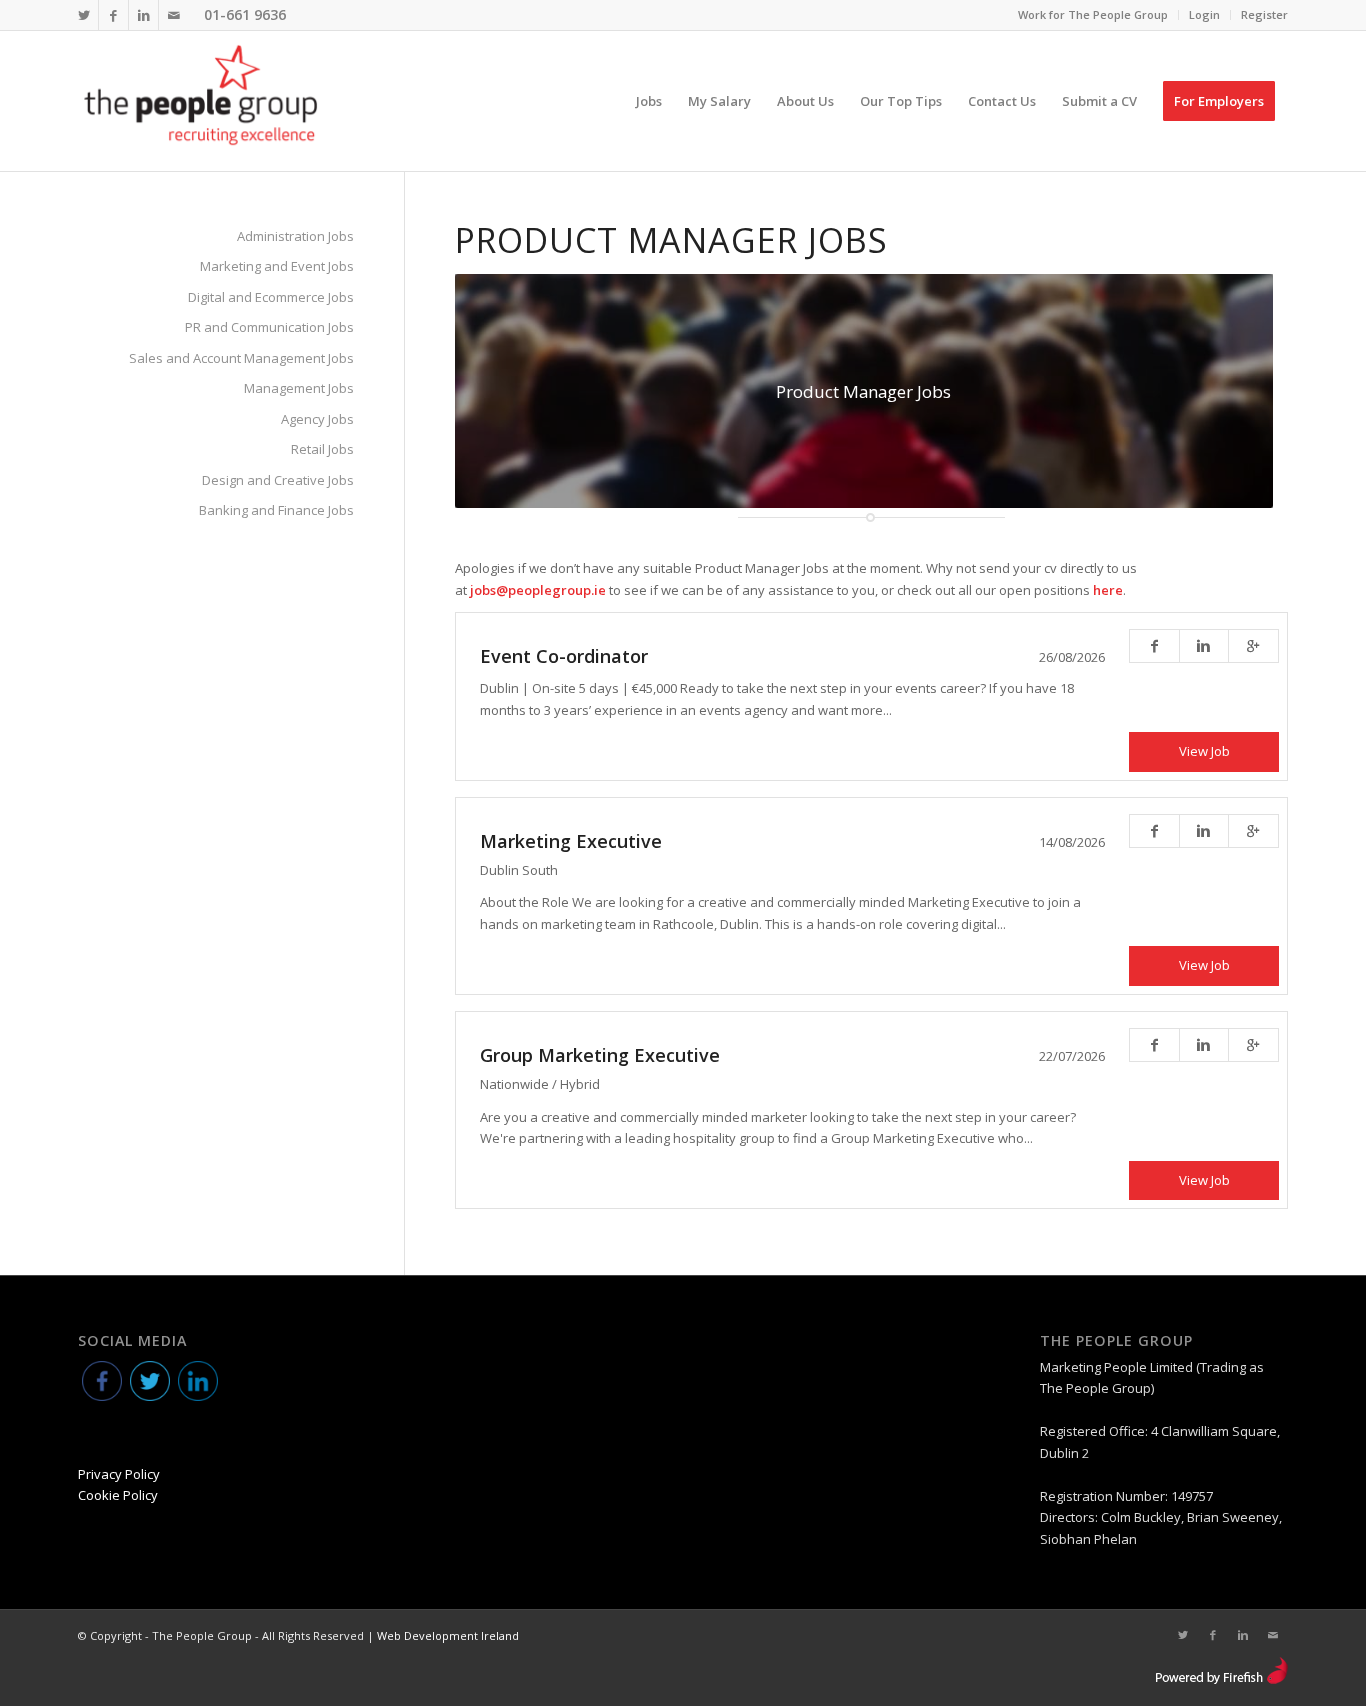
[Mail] (174, 15)
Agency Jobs (317, 419)
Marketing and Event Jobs (277, 266)
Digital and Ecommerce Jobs (271, 297)
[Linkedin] (143, 15)
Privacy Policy (119, 1474)
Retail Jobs (322, 449)
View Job (1204, 751)
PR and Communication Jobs (269, 327)
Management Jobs (299, 388)
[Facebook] (113, 15)
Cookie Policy (118, 1495)
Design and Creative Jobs (278, 480)
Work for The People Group (1093, 14)
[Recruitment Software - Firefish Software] (1221, 1679)
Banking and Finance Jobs (276, 510)
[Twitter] (83, 15)
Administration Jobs (295, 236)
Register (1264, 14)
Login (1204, 14)
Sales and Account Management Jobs (241, 358)
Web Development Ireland (448, 1635)
